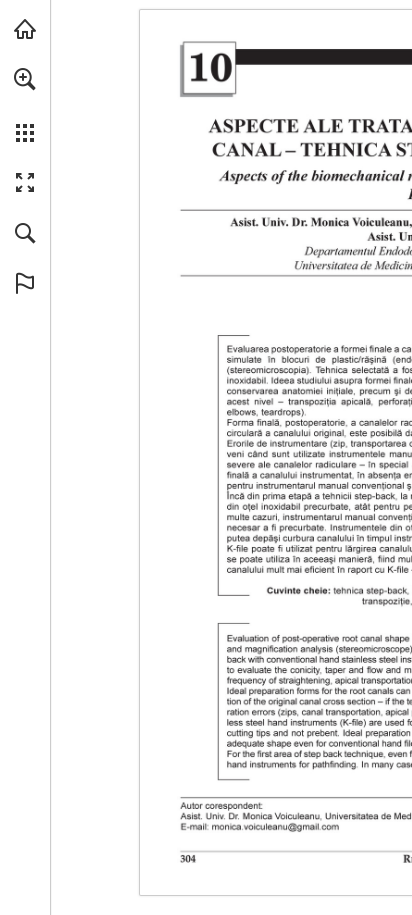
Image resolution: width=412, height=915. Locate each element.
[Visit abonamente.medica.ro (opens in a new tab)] (25, 29)
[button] (25, 79)
